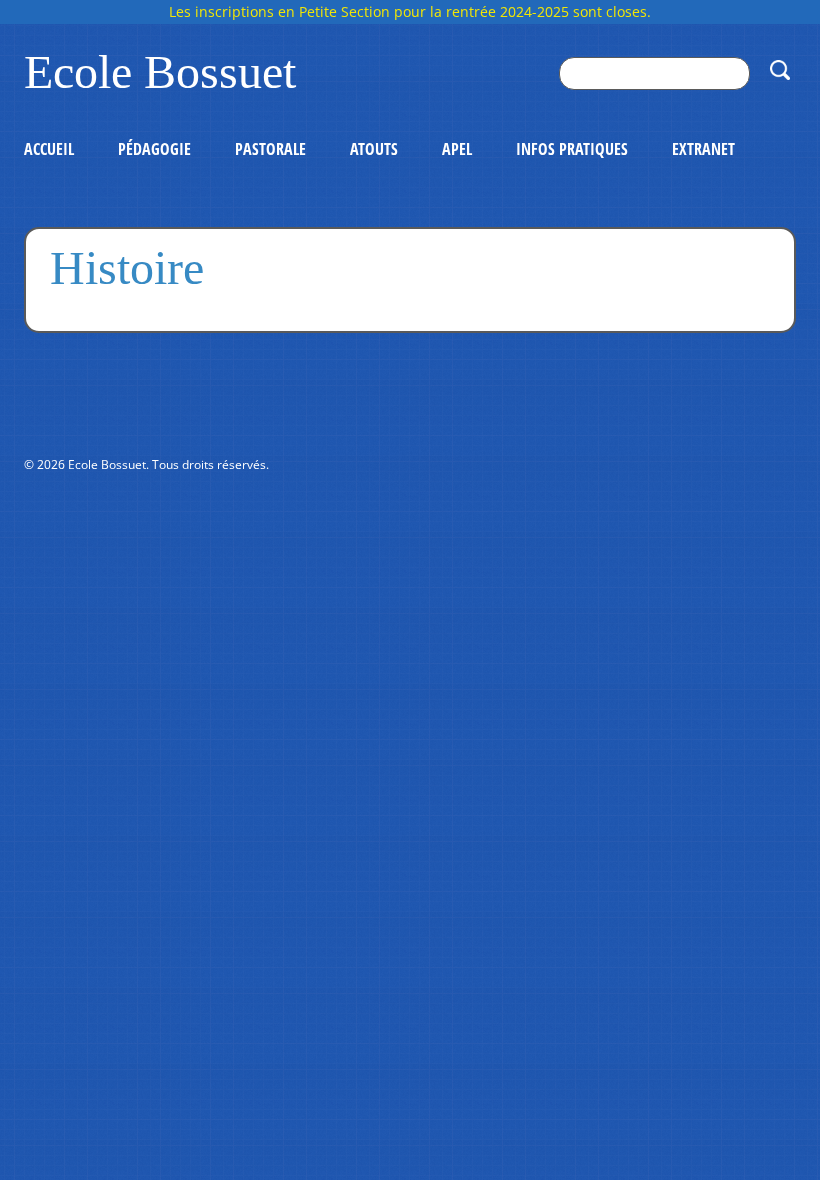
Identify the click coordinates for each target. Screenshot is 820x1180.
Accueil (49, 149)
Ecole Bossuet (160, 72)
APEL (457, 149)
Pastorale (270, 149)
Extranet (703, 149)
